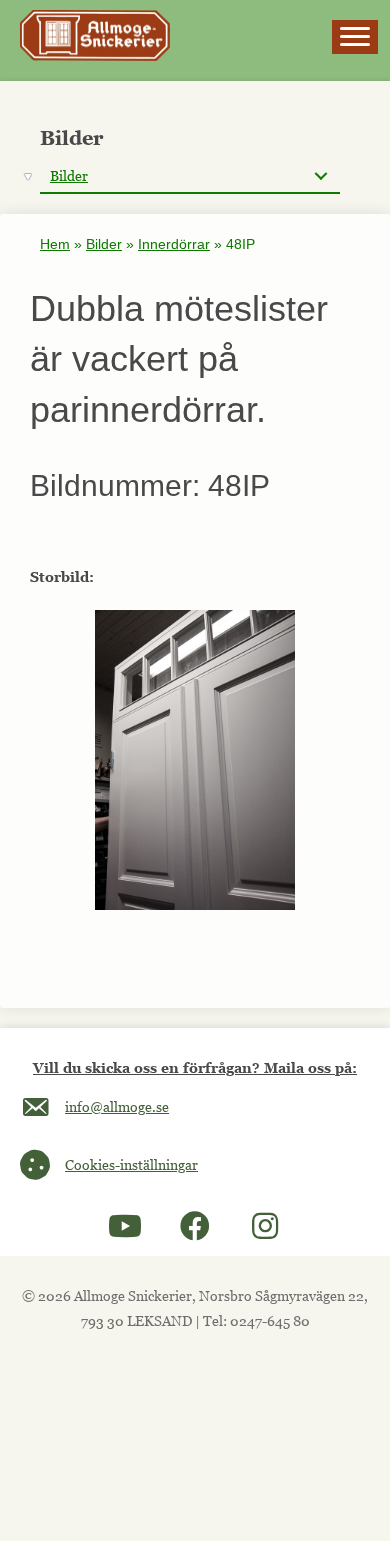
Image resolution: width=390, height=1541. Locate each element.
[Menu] (355, 37)
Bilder (104, 244)
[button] (125, 1226)
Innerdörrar (174, 244)
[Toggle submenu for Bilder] (320, 176)
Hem (55, 244)
